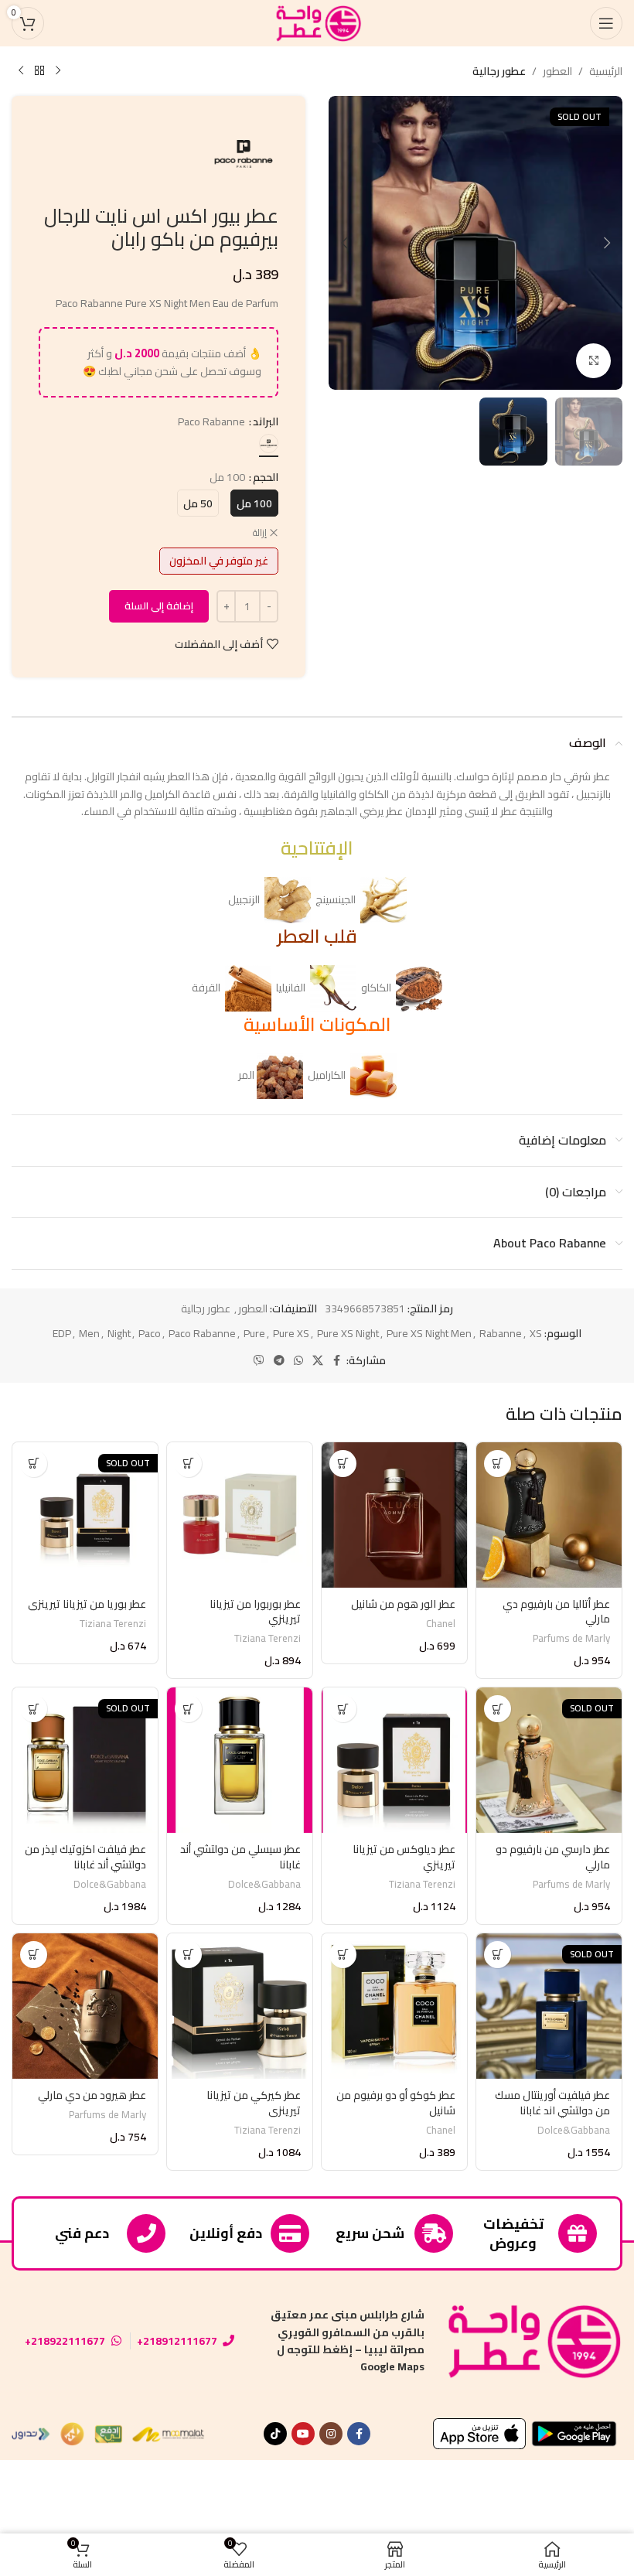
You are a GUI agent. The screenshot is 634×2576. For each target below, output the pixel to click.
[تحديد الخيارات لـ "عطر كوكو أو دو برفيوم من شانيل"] (343, 1955)
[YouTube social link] (303, 2434)
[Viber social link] (259, 1361)
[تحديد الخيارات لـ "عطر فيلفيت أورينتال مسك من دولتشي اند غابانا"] (498, 1955)
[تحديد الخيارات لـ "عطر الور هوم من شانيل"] (343, 1464)
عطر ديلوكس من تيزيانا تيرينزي (404, 1857)
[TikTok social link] (275, 2434)
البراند (266, 421)
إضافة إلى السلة (159, 606)
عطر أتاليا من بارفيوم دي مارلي (556, 1612)
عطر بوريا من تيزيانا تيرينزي (87, 1604)
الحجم (266, 477)
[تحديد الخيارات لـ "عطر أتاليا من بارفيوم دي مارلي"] (498, 1464)
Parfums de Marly (571, 1638)
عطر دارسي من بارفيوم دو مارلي (553, 1857)
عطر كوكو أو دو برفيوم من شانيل (396, 2103)
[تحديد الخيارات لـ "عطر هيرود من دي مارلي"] (34, 1955)
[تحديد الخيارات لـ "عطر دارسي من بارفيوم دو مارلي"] (498, 1709)
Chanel (441, 1624)
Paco (150, 1333)
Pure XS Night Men (429, 1333)
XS (536, 1333)
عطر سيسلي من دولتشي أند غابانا (240, 1857)
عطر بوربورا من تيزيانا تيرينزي (255, 1612)
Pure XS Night (348, 1333)
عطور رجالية (499, 71)
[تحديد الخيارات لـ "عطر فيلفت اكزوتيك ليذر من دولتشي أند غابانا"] (34, 1709)
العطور (557, 71)
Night (119, 1333)
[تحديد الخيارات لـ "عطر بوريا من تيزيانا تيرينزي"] (34, 1464)
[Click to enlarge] (593, 361)
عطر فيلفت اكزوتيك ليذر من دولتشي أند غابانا (85, 1857)
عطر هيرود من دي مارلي (92, 2095)
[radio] (269, 444)
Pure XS (291, 1333)
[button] (607, 243)
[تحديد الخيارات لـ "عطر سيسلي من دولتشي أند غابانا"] (188, 1709)
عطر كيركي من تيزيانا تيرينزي (254, 2103)
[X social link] (318, 1361)
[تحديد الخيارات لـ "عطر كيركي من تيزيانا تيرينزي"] (188, 1955)
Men (89, 1333)
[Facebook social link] (337, 1361)
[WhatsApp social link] (298, 1361)
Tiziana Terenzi (268, 1638)
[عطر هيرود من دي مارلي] (85, 2006)
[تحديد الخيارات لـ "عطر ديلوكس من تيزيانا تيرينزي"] (343, 1709)
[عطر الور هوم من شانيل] (394, 1515)
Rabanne (501, 1333)
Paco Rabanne (202, 1333)
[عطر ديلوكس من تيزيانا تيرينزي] (394, 1760)
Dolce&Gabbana (264, 1884)
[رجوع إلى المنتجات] (39, 71)
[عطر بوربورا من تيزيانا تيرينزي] (240, 1515)
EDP (62, 1333)
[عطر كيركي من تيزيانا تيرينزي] (240, 2006)
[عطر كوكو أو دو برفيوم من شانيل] (394, 2006)
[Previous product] (58, 71)
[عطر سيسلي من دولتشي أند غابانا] (240, 1760)
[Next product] (21, 71)
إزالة (260, 533)
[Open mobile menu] (606, 23)
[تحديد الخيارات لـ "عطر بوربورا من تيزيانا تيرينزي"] (188, 1464)
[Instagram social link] (331, 2434)
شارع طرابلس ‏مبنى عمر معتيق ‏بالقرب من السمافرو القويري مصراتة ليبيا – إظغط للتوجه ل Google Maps (348, 2341)
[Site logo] (317, 22)
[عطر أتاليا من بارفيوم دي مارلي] (549, 1515)
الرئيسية (606, 71)
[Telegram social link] (279, 1361)
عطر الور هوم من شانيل (403, 1604)
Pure (254, 1333)
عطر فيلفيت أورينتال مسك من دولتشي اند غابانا (552, 2103)
